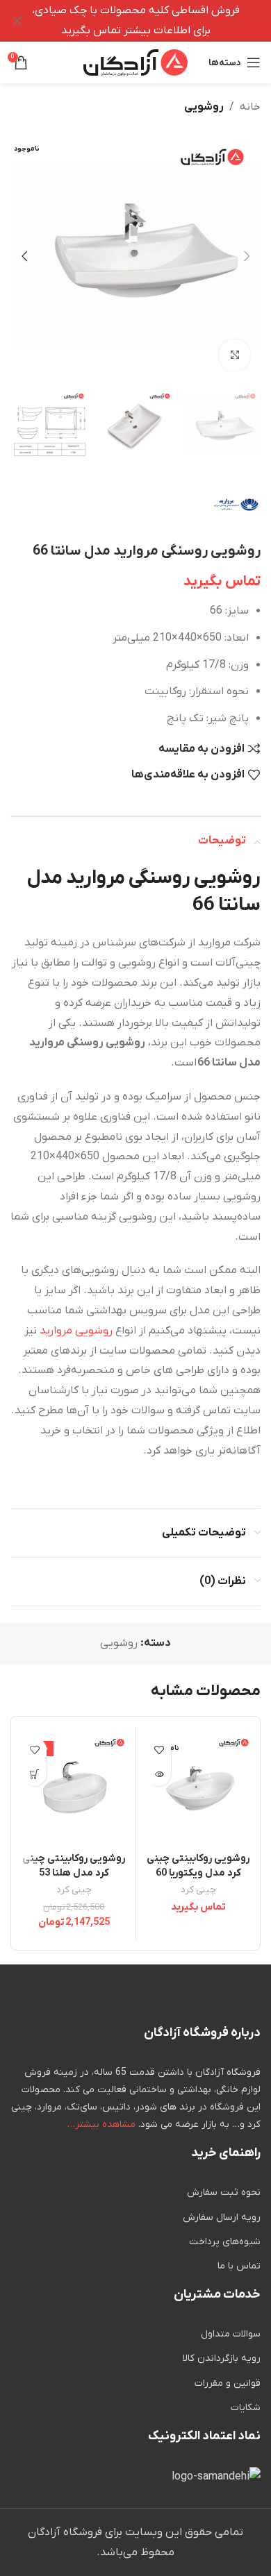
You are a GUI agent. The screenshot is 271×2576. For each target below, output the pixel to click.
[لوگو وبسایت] (135, 62)
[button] (247, 256)
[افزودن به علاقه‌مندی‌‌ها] (159, 1750)
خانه (250, 107)
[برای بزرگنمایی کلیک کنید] (235, 355)
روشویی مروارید (76, 1331)
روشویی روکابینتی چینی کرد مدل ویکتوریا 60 (198, 1866)
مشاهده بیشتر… (101, 2124)
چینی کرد (198, 1890)
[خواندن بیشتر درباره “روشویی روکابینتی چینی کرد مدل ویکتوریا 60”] (159, 1774)
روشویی (204, 107)
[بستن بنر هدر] (17, 21)
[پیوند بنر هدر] (156, 21)
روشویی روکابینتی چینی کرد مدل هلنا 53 (74, 1866)
